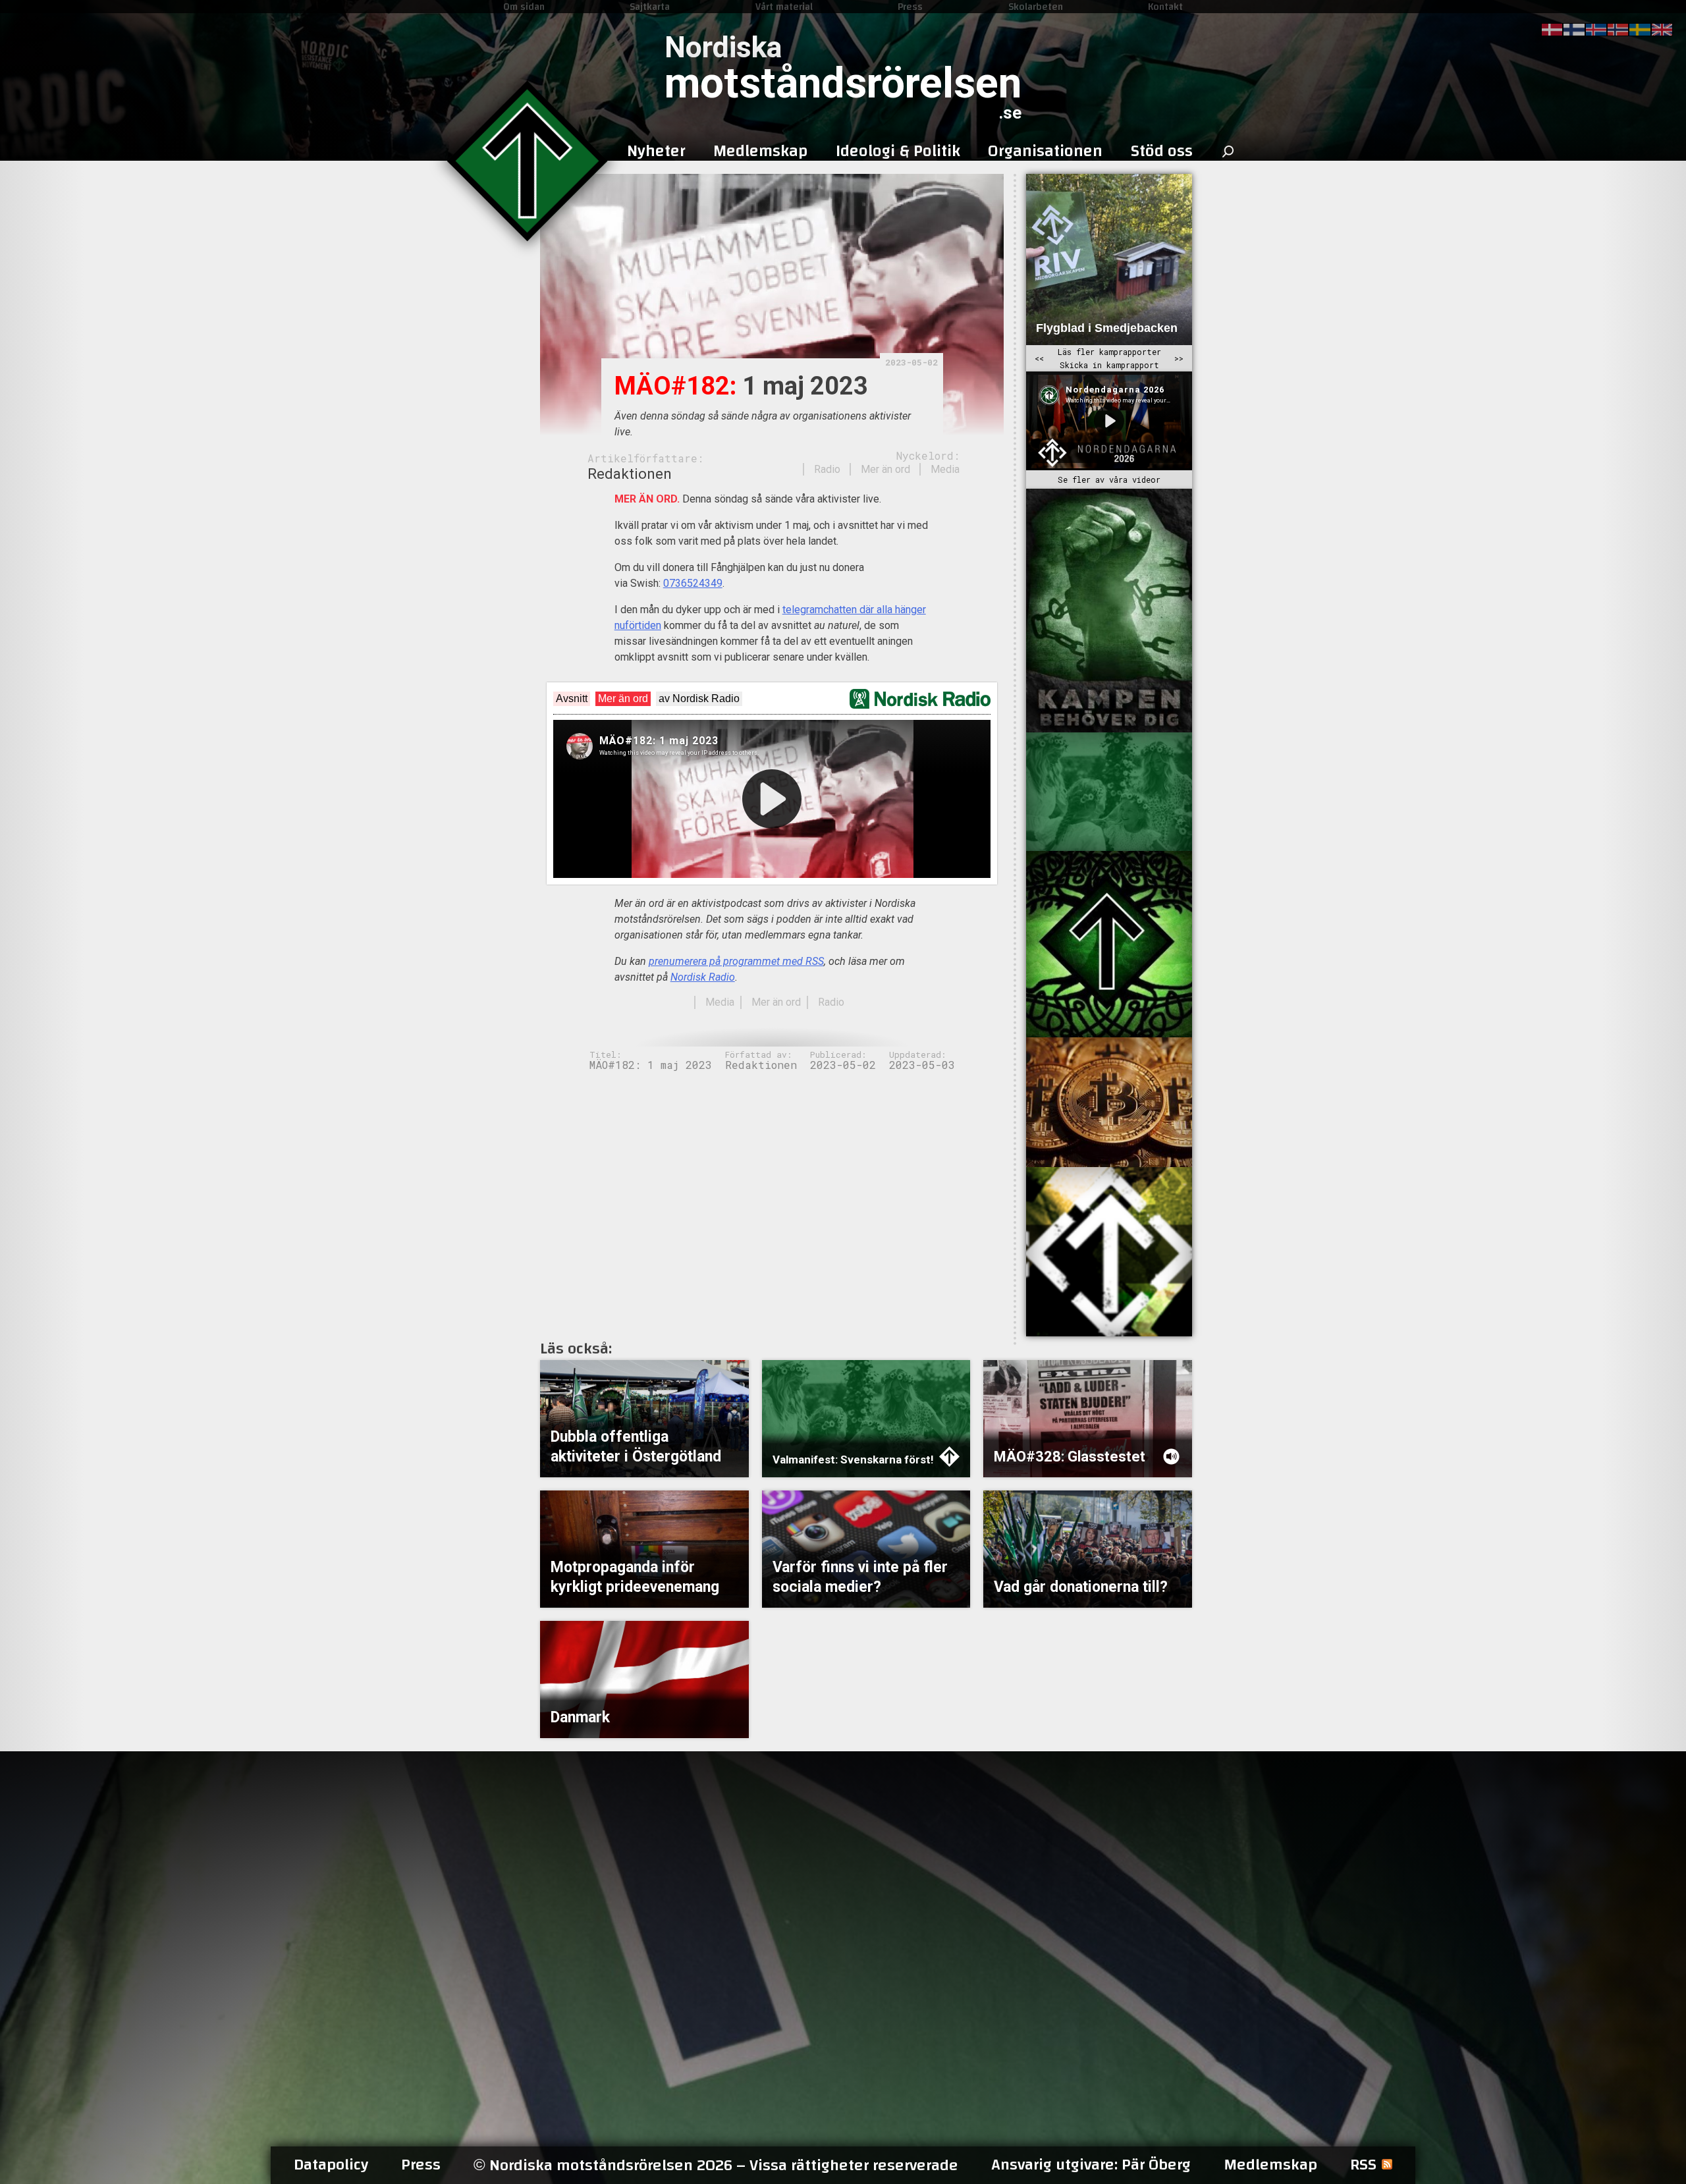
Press (910, 7)
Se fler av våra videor (1109, 479)
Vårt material (784, 7)
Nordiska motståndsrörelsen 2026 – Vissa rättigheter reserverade (716, 2165)
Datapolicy (331, 2165)
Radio (827, 469)
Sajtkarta (650, 7)
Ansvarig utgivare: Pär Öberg (1091, 2165)
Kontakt (1165, 7)
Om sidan (524, 7)
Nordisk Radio (703, 977)
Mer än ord (885, 469)
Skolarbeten (1036, 7)
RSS (1363, 2165)
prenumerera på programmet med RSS (736, 961)
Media (945, 469)
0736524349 (693, 583)
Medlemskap (1270, 2165)
